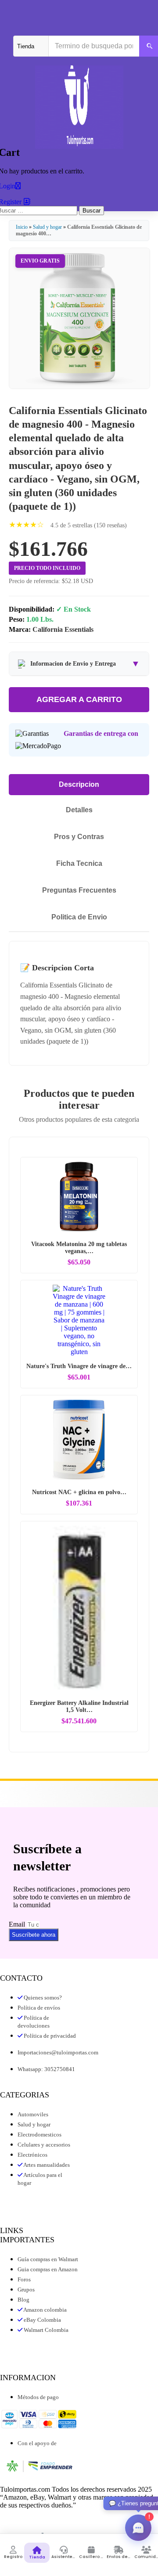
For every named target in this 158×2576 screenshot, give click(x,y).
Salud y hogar (48, 227)
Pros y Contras (79, 837)
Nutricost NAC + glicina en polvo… (79, 1492)
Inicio (22, 227)
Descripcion (79, 784)
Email (18, 1924)
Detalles (79, 810)
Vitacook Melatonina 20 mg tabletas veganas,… (79, 1248)
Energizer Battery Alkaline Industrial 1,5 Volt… (79, 1706)
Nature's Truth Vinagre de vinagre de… (79, 1366)
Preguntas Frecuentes (79, 890)
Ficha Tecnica (79, 863)
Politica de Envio (79, 917)
